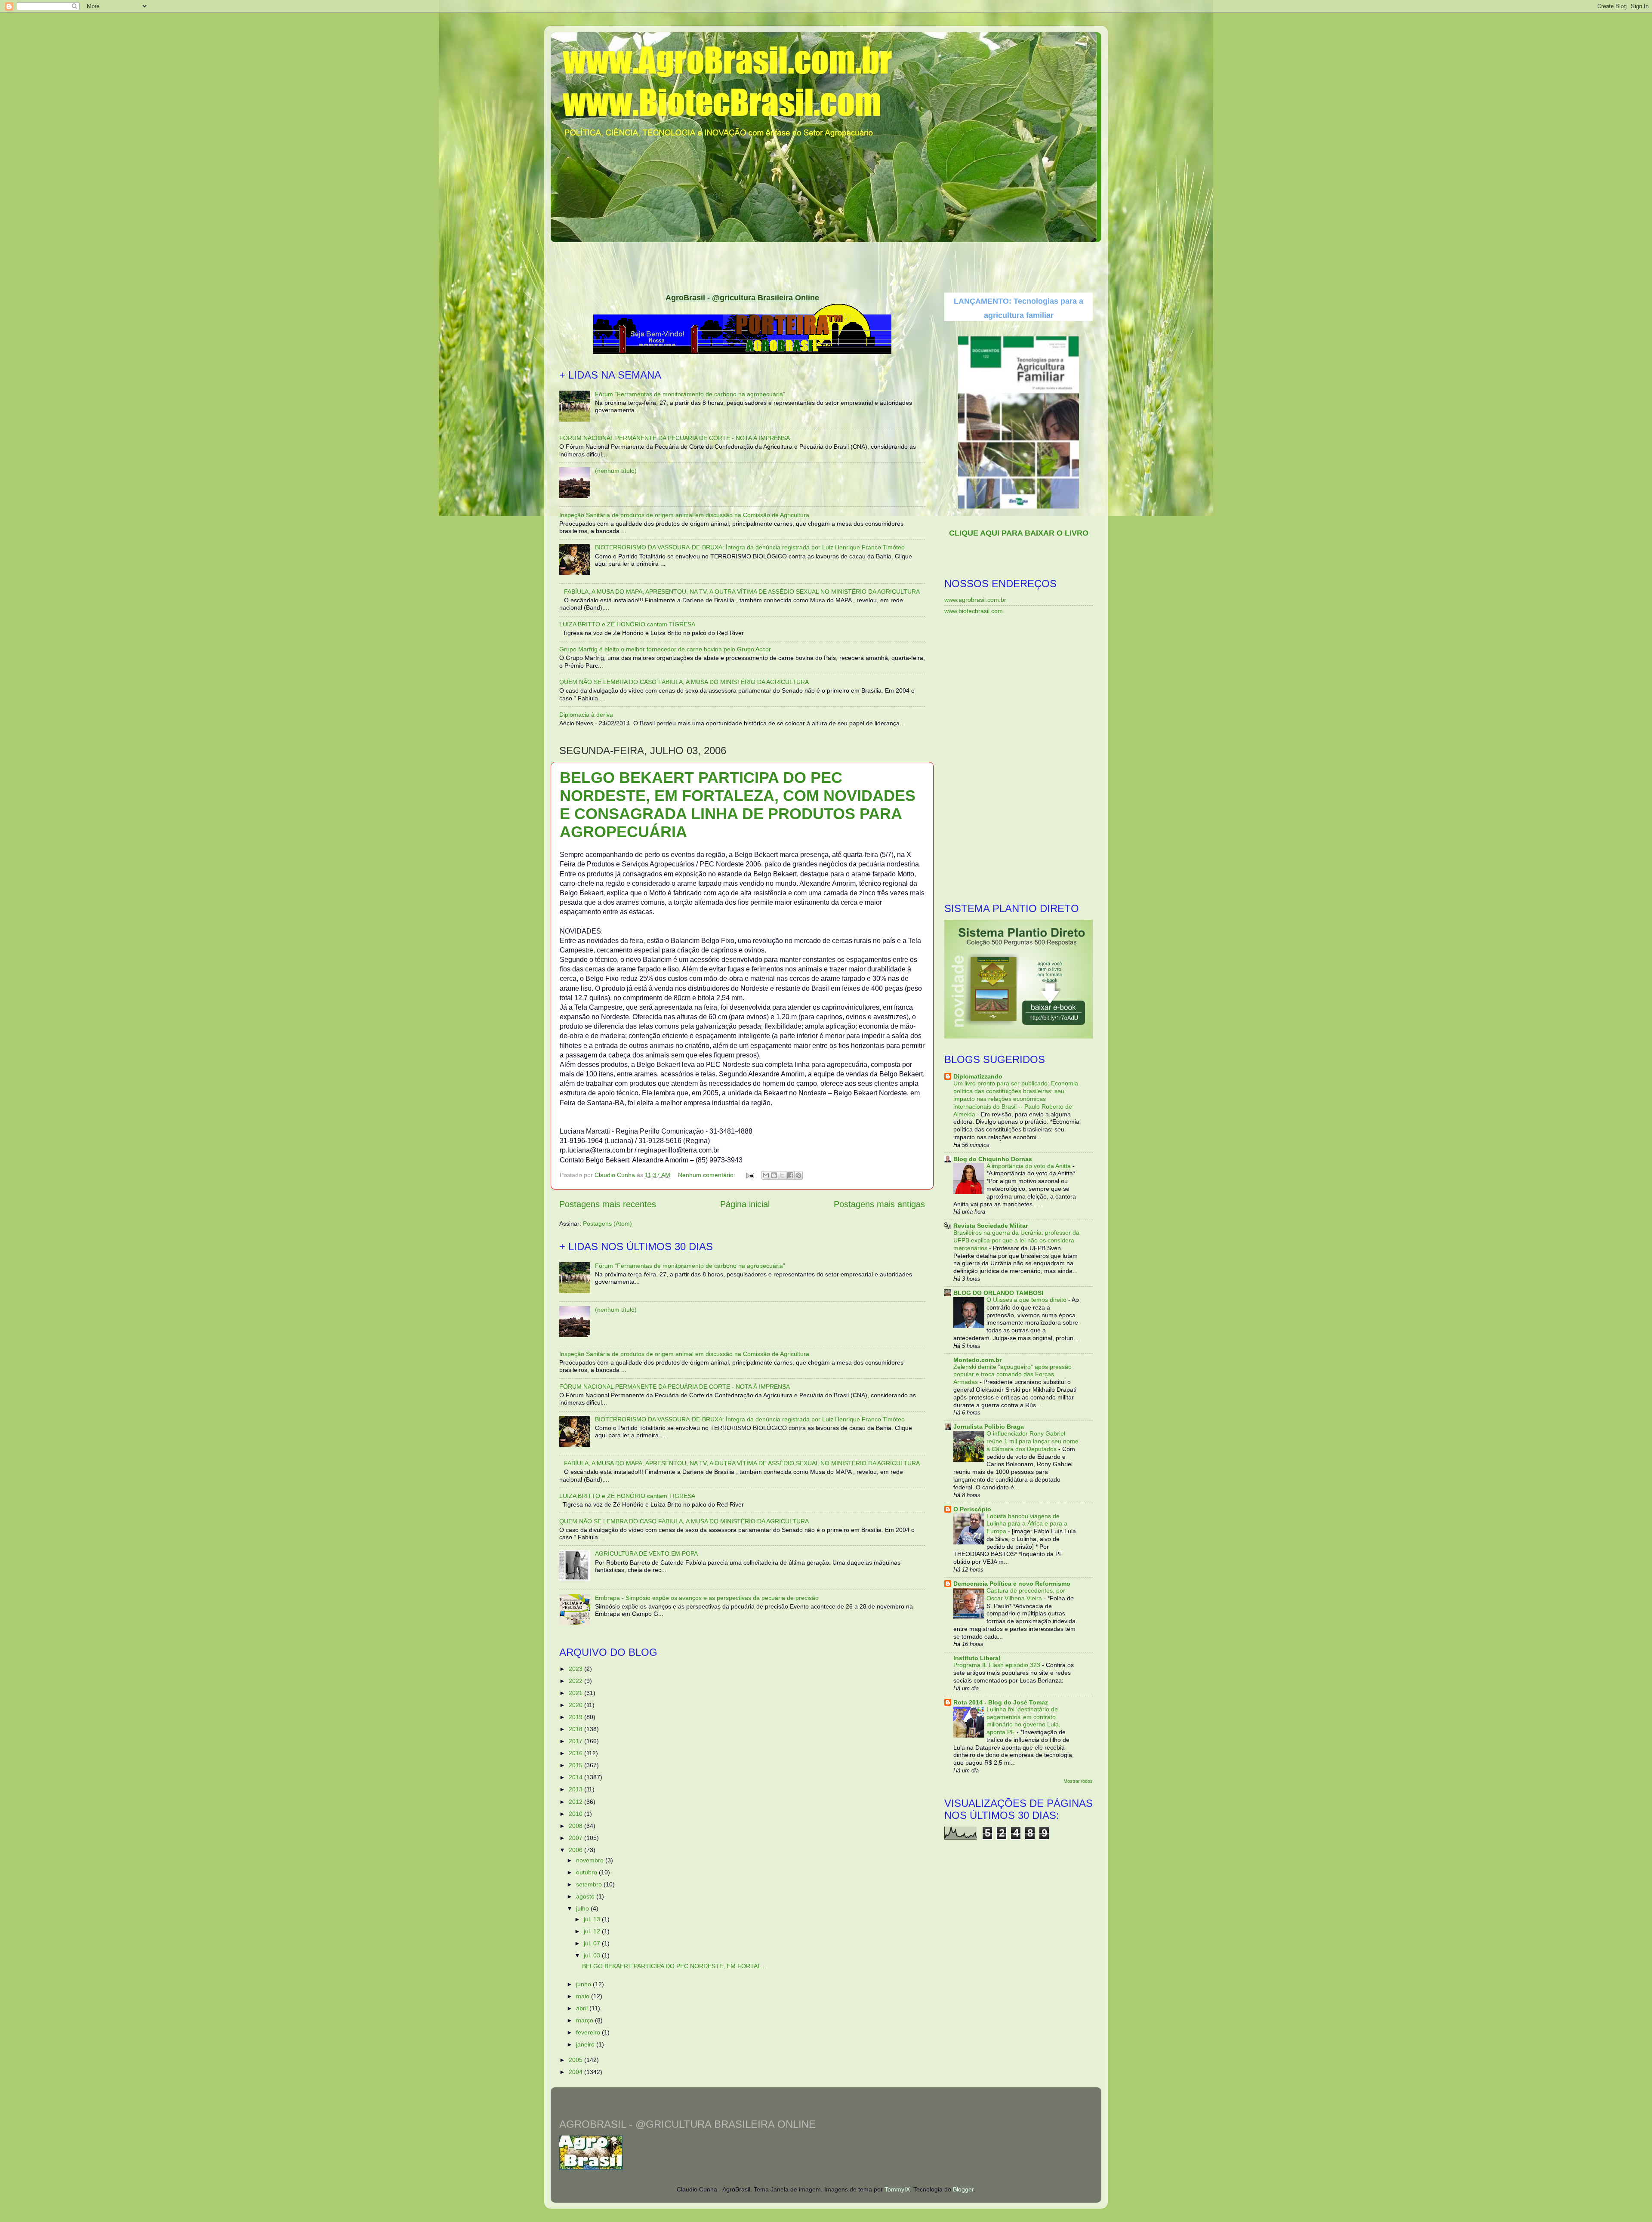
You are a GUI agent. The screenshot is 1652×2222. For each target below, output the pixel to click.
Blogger (963, 2189)
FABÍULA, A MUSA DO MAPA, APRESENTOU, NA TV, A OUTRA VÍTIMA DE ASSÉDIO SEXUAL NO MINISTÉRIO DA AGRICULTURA (742, 592)
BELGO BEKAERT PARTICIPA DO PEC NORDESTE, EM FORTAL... (674, 1966)
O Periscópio (972, 1509)
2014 (576, 1777)
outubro (587, 1872)
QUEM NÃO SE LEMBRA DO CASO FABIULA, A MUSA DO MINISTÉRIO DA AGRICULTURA (684, 682)
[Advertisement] (826, 265)
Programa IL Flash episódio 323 (998, 1665)
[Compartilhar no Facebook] (790, 1175)
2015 (576, 1765)
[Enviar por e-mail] (766, 1175)
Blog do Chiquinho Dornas (993, 1159)
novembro (591, 1860)
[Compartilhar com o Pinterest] (798, 1175)
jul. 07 (593, 1943)
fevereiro (589, 2032)
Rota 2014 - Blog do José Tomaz (1001, 1702)
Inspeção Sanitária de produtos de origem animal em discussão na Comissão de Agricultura (684, 515)
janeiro (586, 2044)
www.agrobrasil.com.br (975, 600)
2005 (576, 2060)
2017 (576, 1741)
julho (583, 1908)
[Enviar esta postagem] (750, 1175)
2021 (576, 1693)
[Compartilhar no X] (782, 1175)
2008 (576, 1826)
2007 (576, 1838)
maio (584, 1996)
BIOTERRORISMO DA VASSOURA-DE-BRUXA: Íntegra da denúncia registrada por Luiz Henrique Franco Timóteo (750, 547)
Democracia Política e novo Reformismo (1012, 1584)
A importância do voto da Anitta (1029, 1166)
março (586, 2020)
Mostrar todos (1078, 1781)
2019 (576, 1717)
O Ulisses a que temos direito (1027, 1300)
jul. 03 (593, 1955)
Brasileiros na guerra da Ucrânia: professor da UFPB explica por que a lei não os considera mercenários (1016, 1240)
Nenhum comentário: (707, 1175)
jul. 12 (593, 1931)
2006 (576, 1850)
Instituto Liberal (977, 1658)
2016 (576, 1753)
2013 (576, 1789)
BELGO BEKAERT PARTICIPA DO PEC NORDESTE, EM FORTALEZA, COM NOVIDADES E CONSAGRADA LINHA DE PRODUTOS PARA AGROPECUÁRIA (738, 805)
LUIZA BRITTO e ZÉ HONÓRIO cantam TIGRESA (627, 624)
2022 (576, 1681)
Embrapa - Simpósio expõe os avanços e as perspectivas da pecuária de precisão (707, 1598)
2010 (576, 1814)
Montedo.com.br (977, 1360)
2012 (576, 1802)
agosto (586, 1896)
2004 (576, 2072)
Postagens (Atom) (607, 1223)
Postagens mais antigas (879, 1204)
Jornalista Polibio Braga (989, 1427)
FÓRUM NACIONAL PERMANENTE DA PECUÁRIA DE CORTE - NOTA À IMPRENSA (675, 438)
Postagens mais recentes (608, 1204)
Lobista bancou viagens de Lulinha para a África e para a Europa (1027, 1524)
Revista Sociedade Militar (991, 1226)
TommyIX (897, 2189)
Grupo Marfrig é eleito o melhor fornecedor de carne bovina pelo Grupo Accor (665, 649)
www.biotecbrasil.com (974, 611)
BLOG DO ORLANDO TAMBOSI (998, 1293)
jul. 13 (593, 1919)
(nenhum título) (616, 471)
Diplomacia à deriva (586, 715)
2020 (576, 1705)
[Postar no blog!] (774, 1175)
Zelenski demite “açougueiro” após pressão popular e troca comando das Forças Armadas (1012, 1375)
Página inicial (745, 1204)
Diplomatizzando (978, 1076)
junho (584, 1984)
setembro (590, 1884)
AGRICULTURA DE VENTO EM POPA (646, 1553)
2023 (576, 1669)
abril (583, 2008)
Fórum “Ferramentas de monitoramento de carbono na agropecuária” (690, 394)
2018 (576, 1729)
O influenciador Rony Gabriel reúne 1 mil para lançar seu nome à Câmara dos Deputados (1032, 1441)
